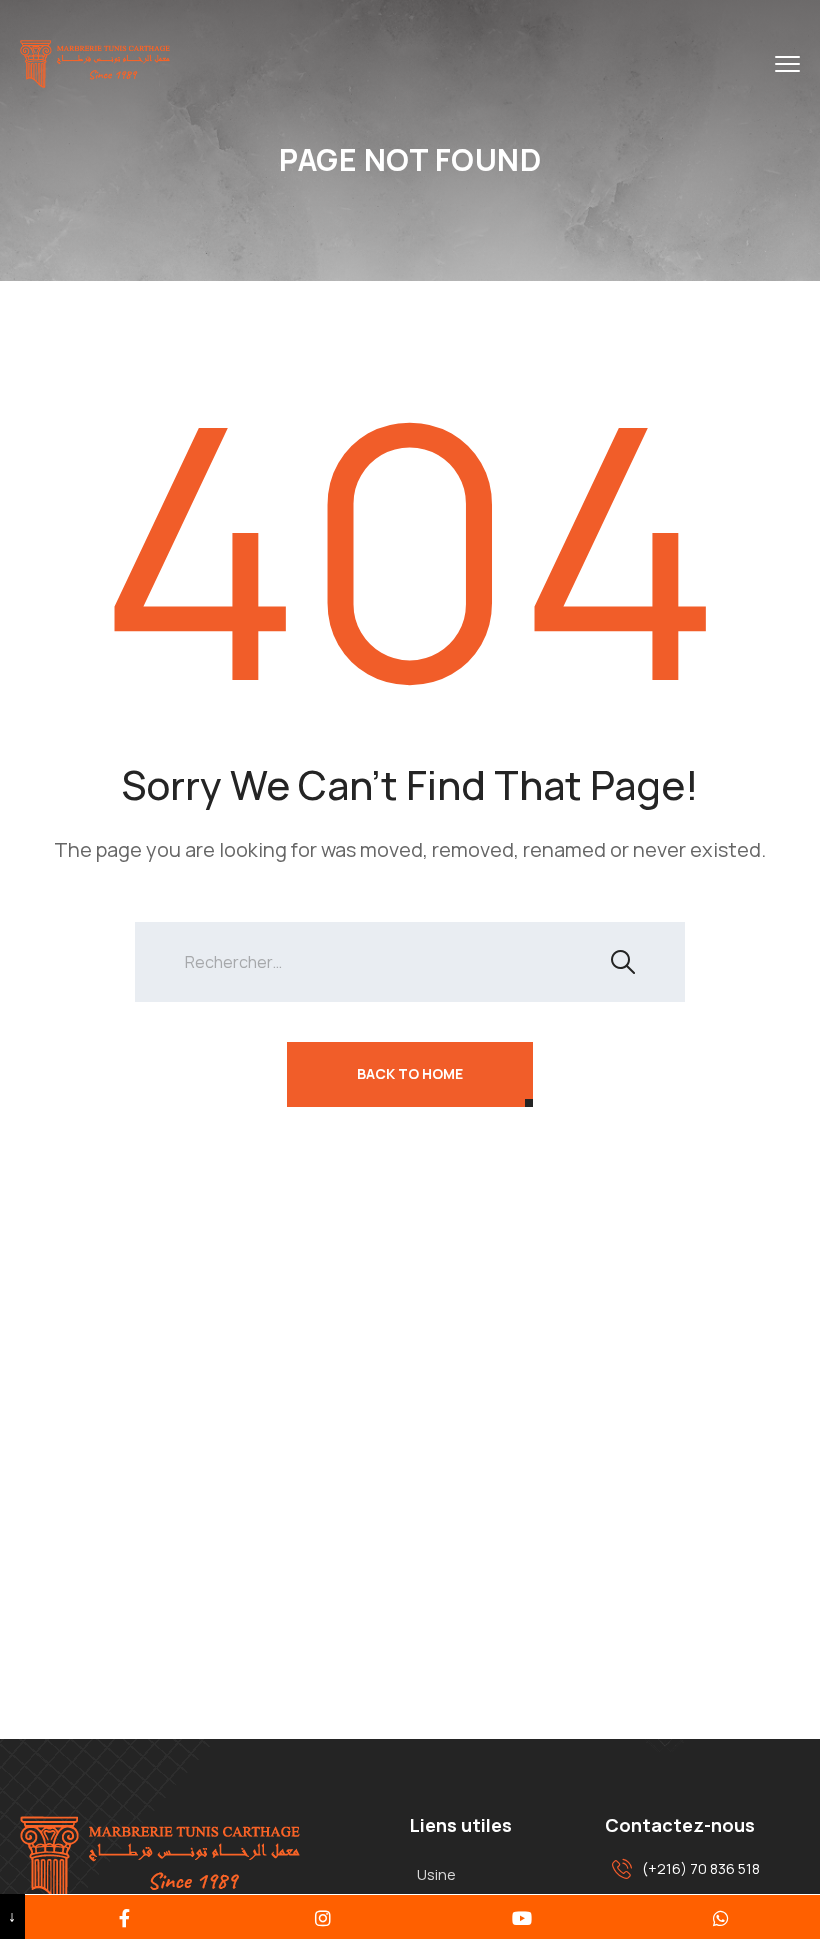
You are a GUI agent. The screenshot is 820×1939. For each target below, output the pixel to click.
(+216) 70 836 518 (701, 1868)
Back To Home (410, 1073)
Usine (436, 1874)
